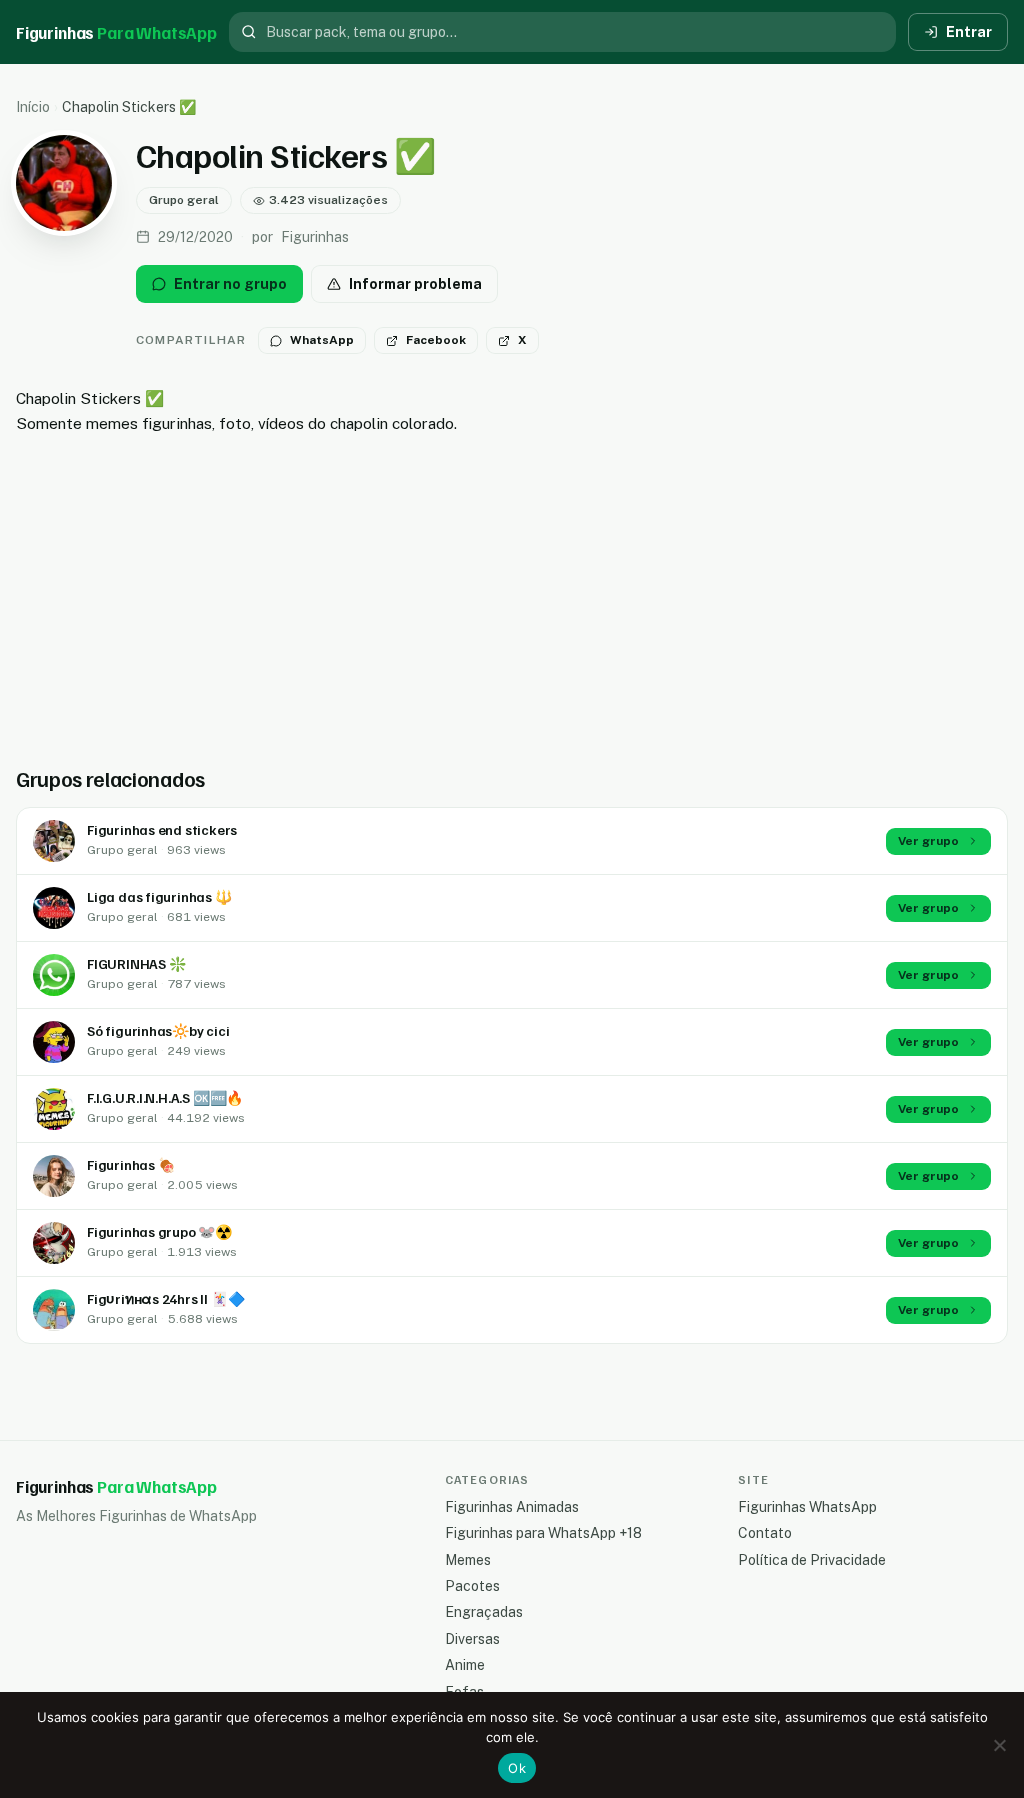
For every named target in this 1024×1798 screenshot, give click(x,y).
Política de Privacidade (812, 1560)
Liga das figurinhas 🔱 (159, 896)
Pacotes (472, 1586)
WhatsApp (322, 340)
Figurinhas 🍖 (130, 1164)
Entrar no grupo (230, 284)
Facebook (436, 340)
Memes (468, 1560)
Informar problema (415, 284)
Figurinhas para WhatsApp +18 (543, 1533)
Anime (465, 1665)
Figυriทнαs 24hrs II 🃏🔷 (165, 1298)
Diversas (472, 1639)
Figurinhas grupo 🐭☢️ (159, 1231)
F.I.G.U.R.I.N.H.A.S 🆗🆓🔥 (165, 1097)
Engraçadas (484, 1612)
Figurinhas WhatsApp (807, 1507)
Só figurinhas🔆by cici (158, 1030)
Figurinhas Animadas (512, 1507)
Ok (517, 1768)
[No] (999, 1745)
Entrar (969, 32)
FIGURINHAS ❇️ (136, 963)
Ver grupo (928, 841)
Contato (765, 1533)
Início (33, 107)
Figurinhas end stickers (162, 829)
